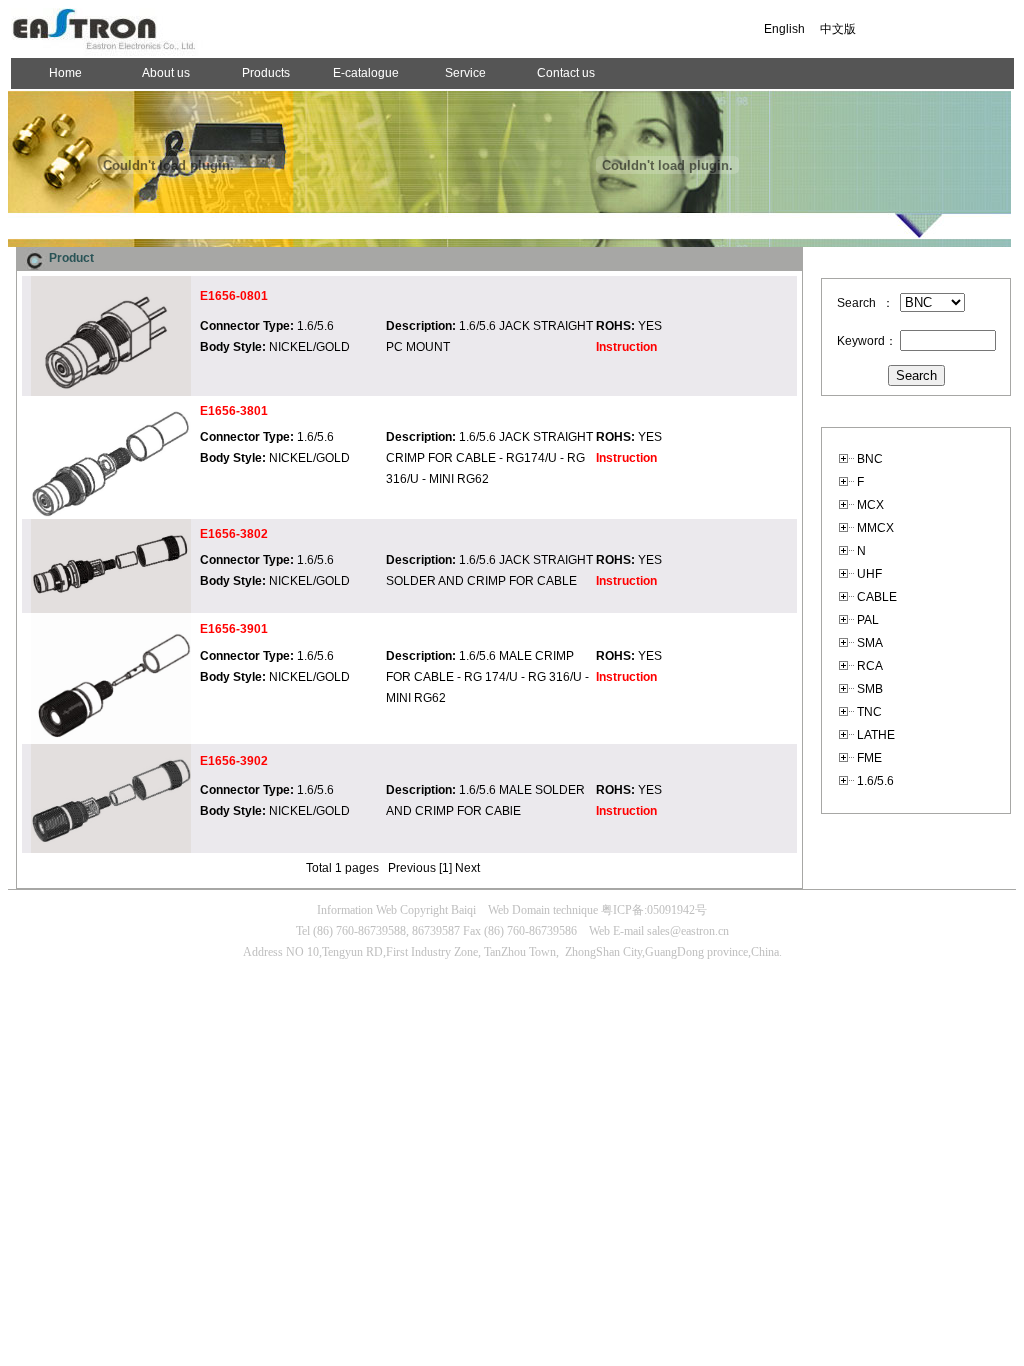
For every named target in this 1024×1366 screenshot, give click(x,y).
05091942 (671, 910)
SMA (870, 643)
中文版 (838, 29)
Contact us (566, 73)
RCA (870, 666)
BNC (870, 459)
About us (166, 73)
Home (65, 73)
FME (869, 758)
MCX (870, 505)
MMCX (875, 528)
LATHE (876, 735)
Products (266, 73)
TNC (869, 712)
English (784, 29)
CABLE (877, 597)
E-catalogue (366, 73)
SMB (870, 689)
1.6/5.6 (875, 781)
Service (465, 73)
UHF (869, 574)
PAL (868, 620)
